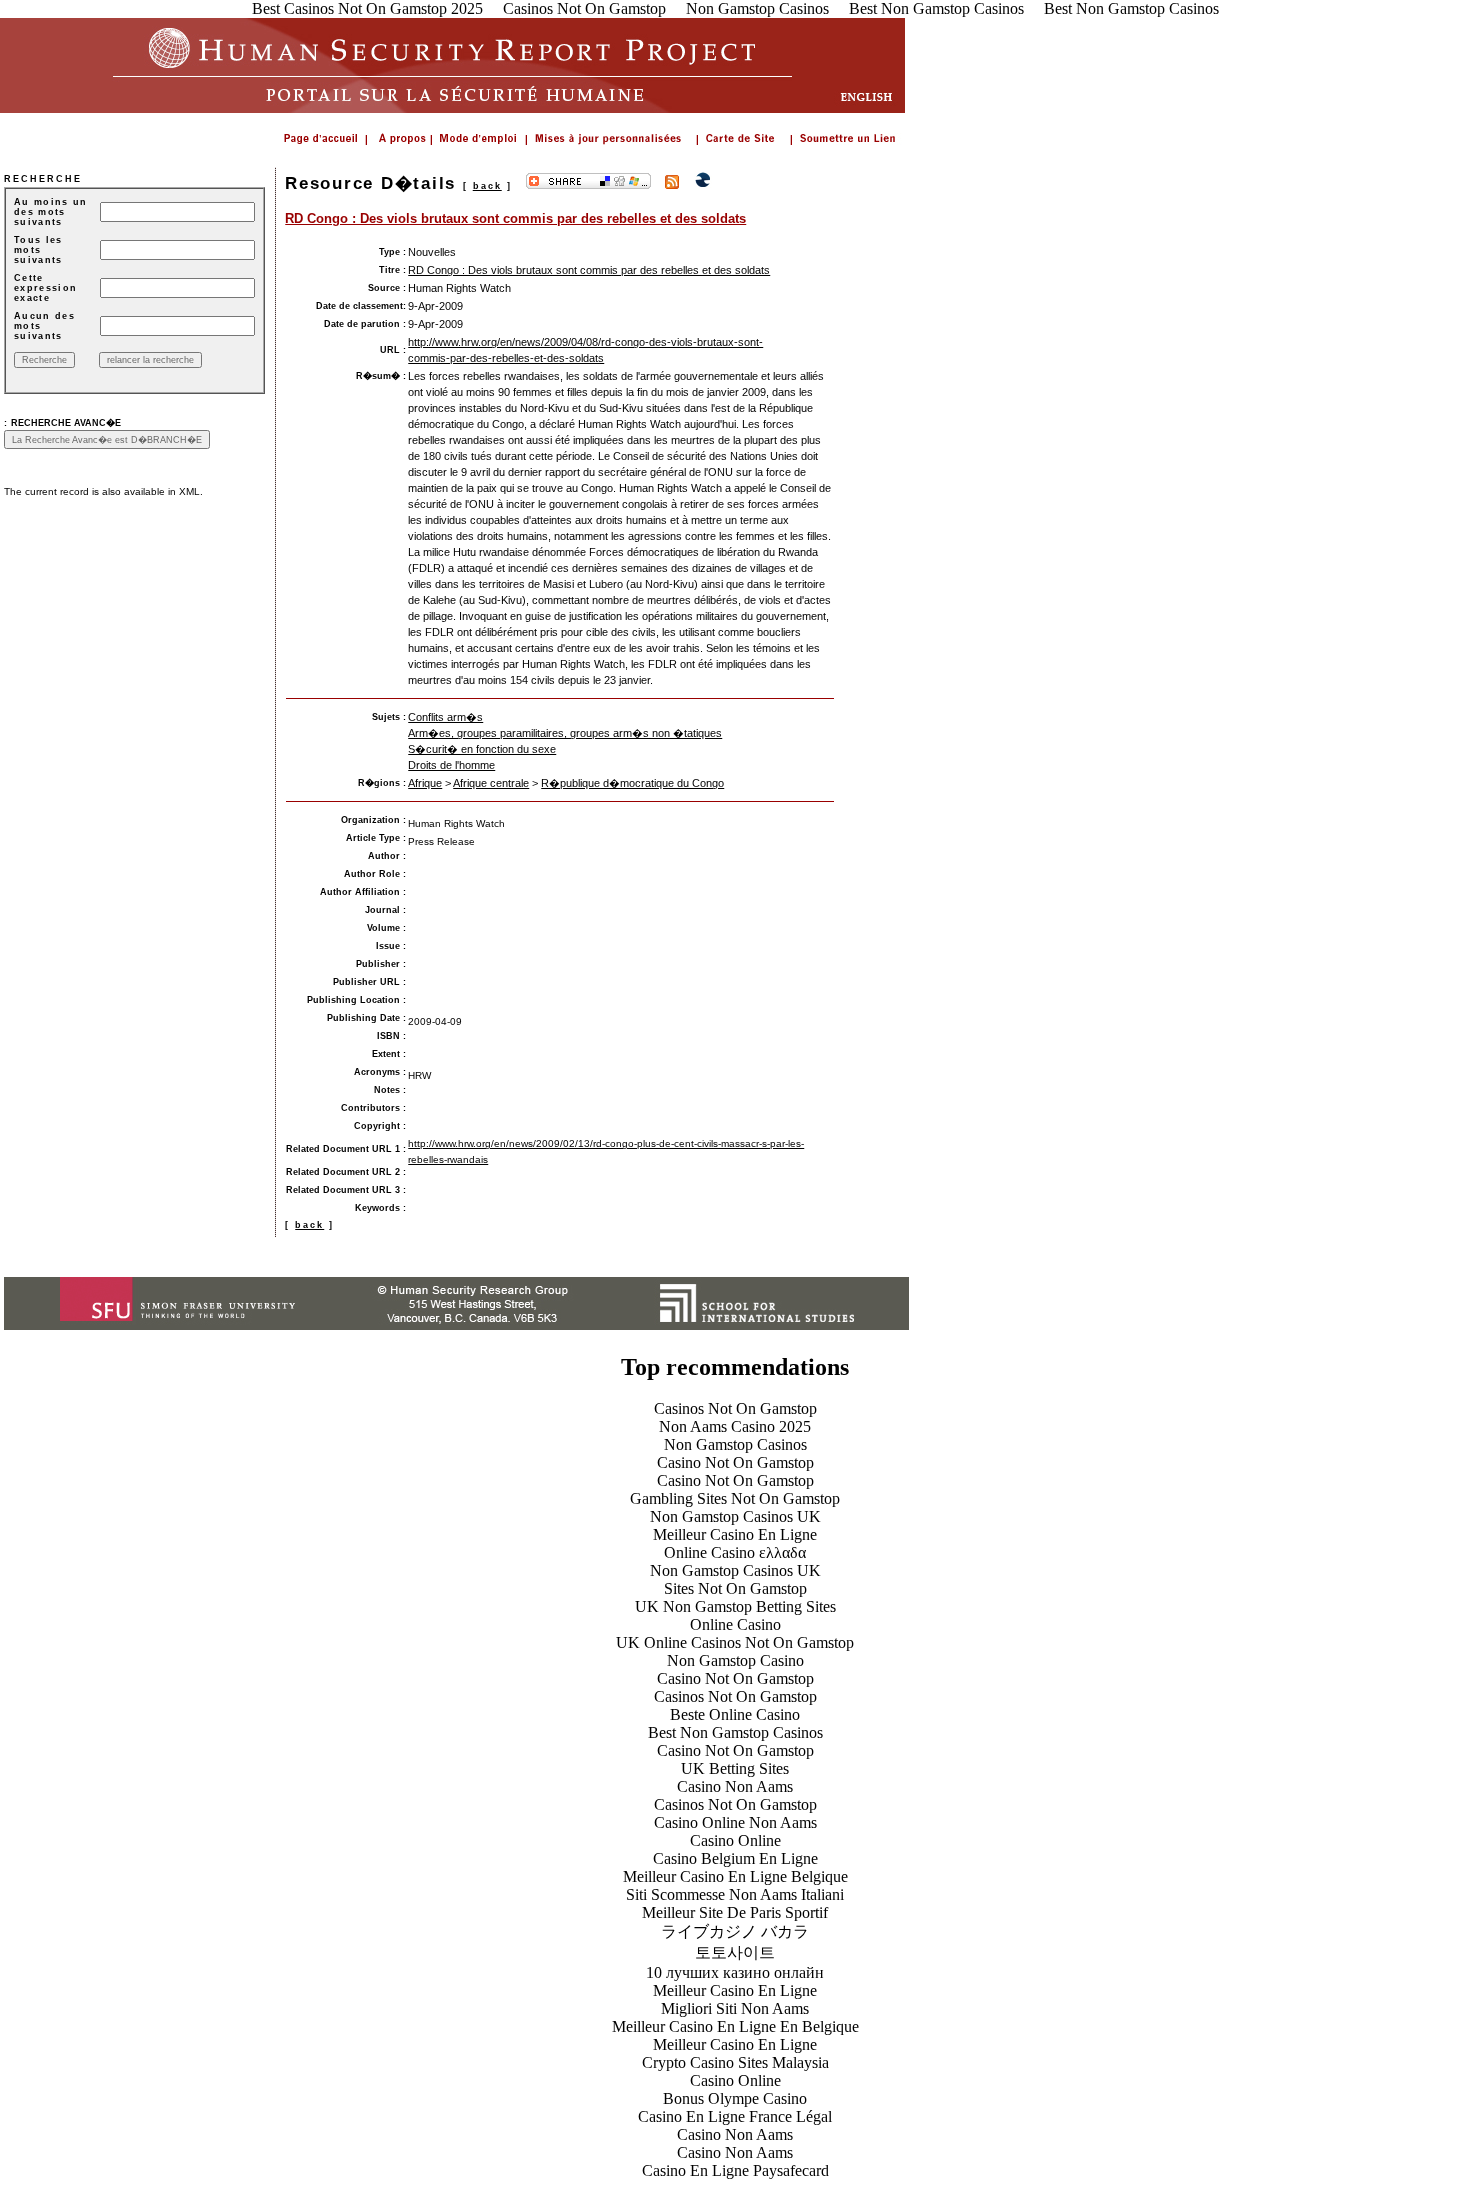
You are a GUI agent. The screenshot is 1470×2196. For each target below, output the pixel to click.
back (487, 186)
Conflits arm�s (445, 717)
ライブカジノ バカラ (735, 1931)
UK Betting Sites (735, 1768)
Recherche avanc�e (66, 423)
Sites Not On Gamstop (735, 1588)
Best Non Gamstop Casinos (735, 1732)
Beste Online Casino (735, 1714)
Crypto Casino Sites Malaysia (735, 2062)
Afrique (425, 783)
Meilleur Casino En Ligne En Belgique (735, 2026)
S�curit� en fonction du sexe (482, 749)
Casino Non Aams (735, 1786)
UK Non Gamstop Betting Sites (735, 1606)
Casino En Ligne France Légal (735, 2116)
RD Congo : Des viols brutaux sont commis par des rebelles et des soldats (515, 218)
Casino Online (735, 1840)
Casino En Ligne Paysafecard (735, 2170)
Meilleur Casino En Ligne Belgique (735, 1876)
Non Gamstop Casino (735, 1660)
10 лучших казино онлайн (735, 1972)
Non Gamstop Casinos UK (735, 1516)
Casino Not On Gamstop (735, 1462)
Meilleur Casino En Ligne (735, 1534)
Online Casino (735, 1624)
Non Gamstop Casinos (735, 1444)
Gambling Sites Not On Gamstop (735, 1498)
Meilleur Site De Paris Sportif (735, 1912)
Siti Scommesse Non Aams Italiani (735, 1894)
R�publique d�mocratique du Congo (632, 783)
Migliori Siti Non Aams (735, 2008)
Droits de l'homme (451, 765)
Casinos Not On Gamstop (735, 1408)
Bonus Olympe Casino (735, 2098)
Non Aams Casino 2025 (735, 1426)
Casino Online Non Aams (735, 1822)
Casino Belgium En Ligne (735, 1858)
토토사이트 (735, 1952)
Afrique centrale (491, 783)
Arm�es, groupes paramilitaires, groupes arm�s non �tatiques (565, 733)
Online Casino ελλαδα (735, 1552)
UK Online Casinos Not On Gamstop (735, 1642)
